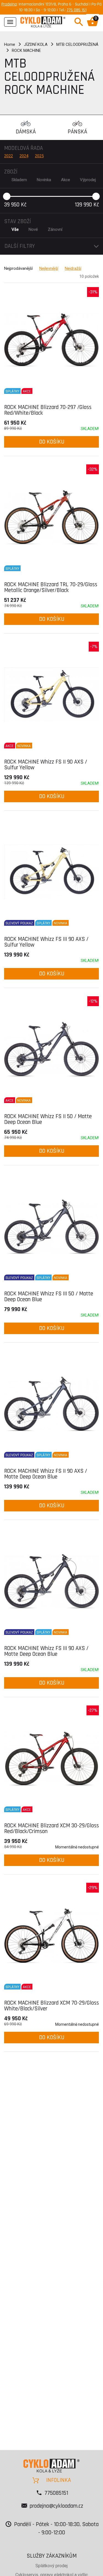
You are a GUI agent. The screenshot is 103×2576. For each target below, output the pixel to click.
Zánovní (55, 229)
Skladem (19, 180)
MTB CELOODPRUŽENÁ (77, 44)
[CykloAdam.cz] (43, 21)
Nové (33, 229)
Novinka (44, 180)
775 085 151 (77, 10)
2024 (24, 156)
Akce (66, 180)
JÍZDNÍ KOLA (36, 44)
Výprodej (88, 180)
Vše (15, 229)
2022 (9, 156)
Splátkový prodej (51, 2566)
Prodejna (9, 4)
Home (10, 44)
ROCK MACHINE (26, 50)
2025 (39, 156)
